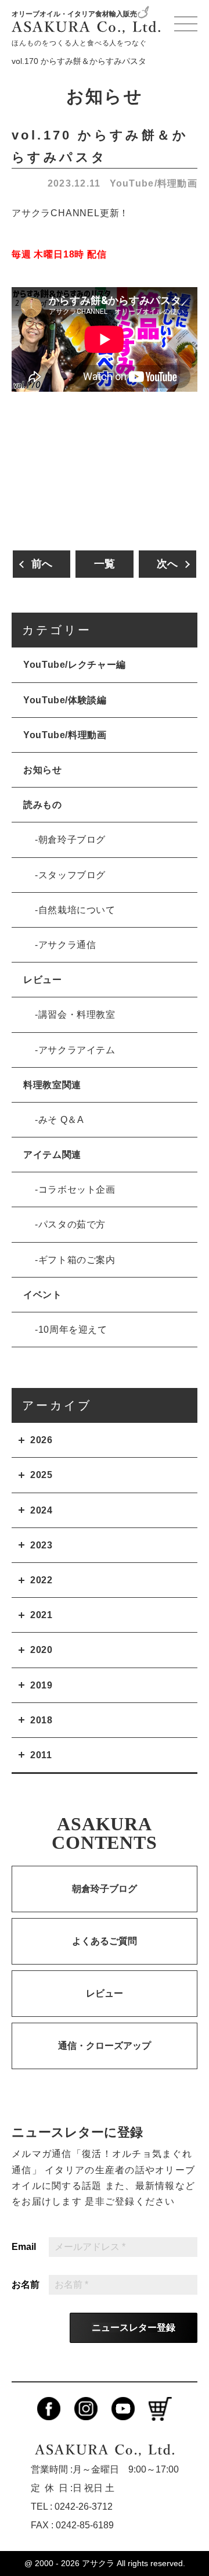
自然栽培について (77, 910)
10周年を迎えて (73, 1330)
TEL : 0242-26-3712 (72, 2507)
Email (24, 2247)
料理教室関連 (52, 1085)
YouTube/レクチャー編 (75, 665)
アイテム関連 (52, 1155)
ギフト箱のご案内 (77, 1260)
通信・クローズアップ (105, 2046)
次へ (167, 564)
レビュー (43, 980)
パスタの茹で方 (72, 1224)
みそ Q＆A (61, 1120)
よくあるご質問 (105, 1941)
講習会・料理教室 (77, 1015)
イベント (43, 1295)
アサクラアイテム (77, 1050)
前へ (42, 564)
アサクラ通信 (67, 945)
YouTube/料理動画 (154, 183)
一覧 (105, 564)
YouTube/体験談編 (65, 700)
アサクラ (98, 2563)
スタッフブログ (72, 875)
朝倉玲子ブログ (72, 840)
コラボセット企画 (77, 1189)
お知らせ (43, 770)
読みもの (43, 805)
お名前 (26, 2285)
